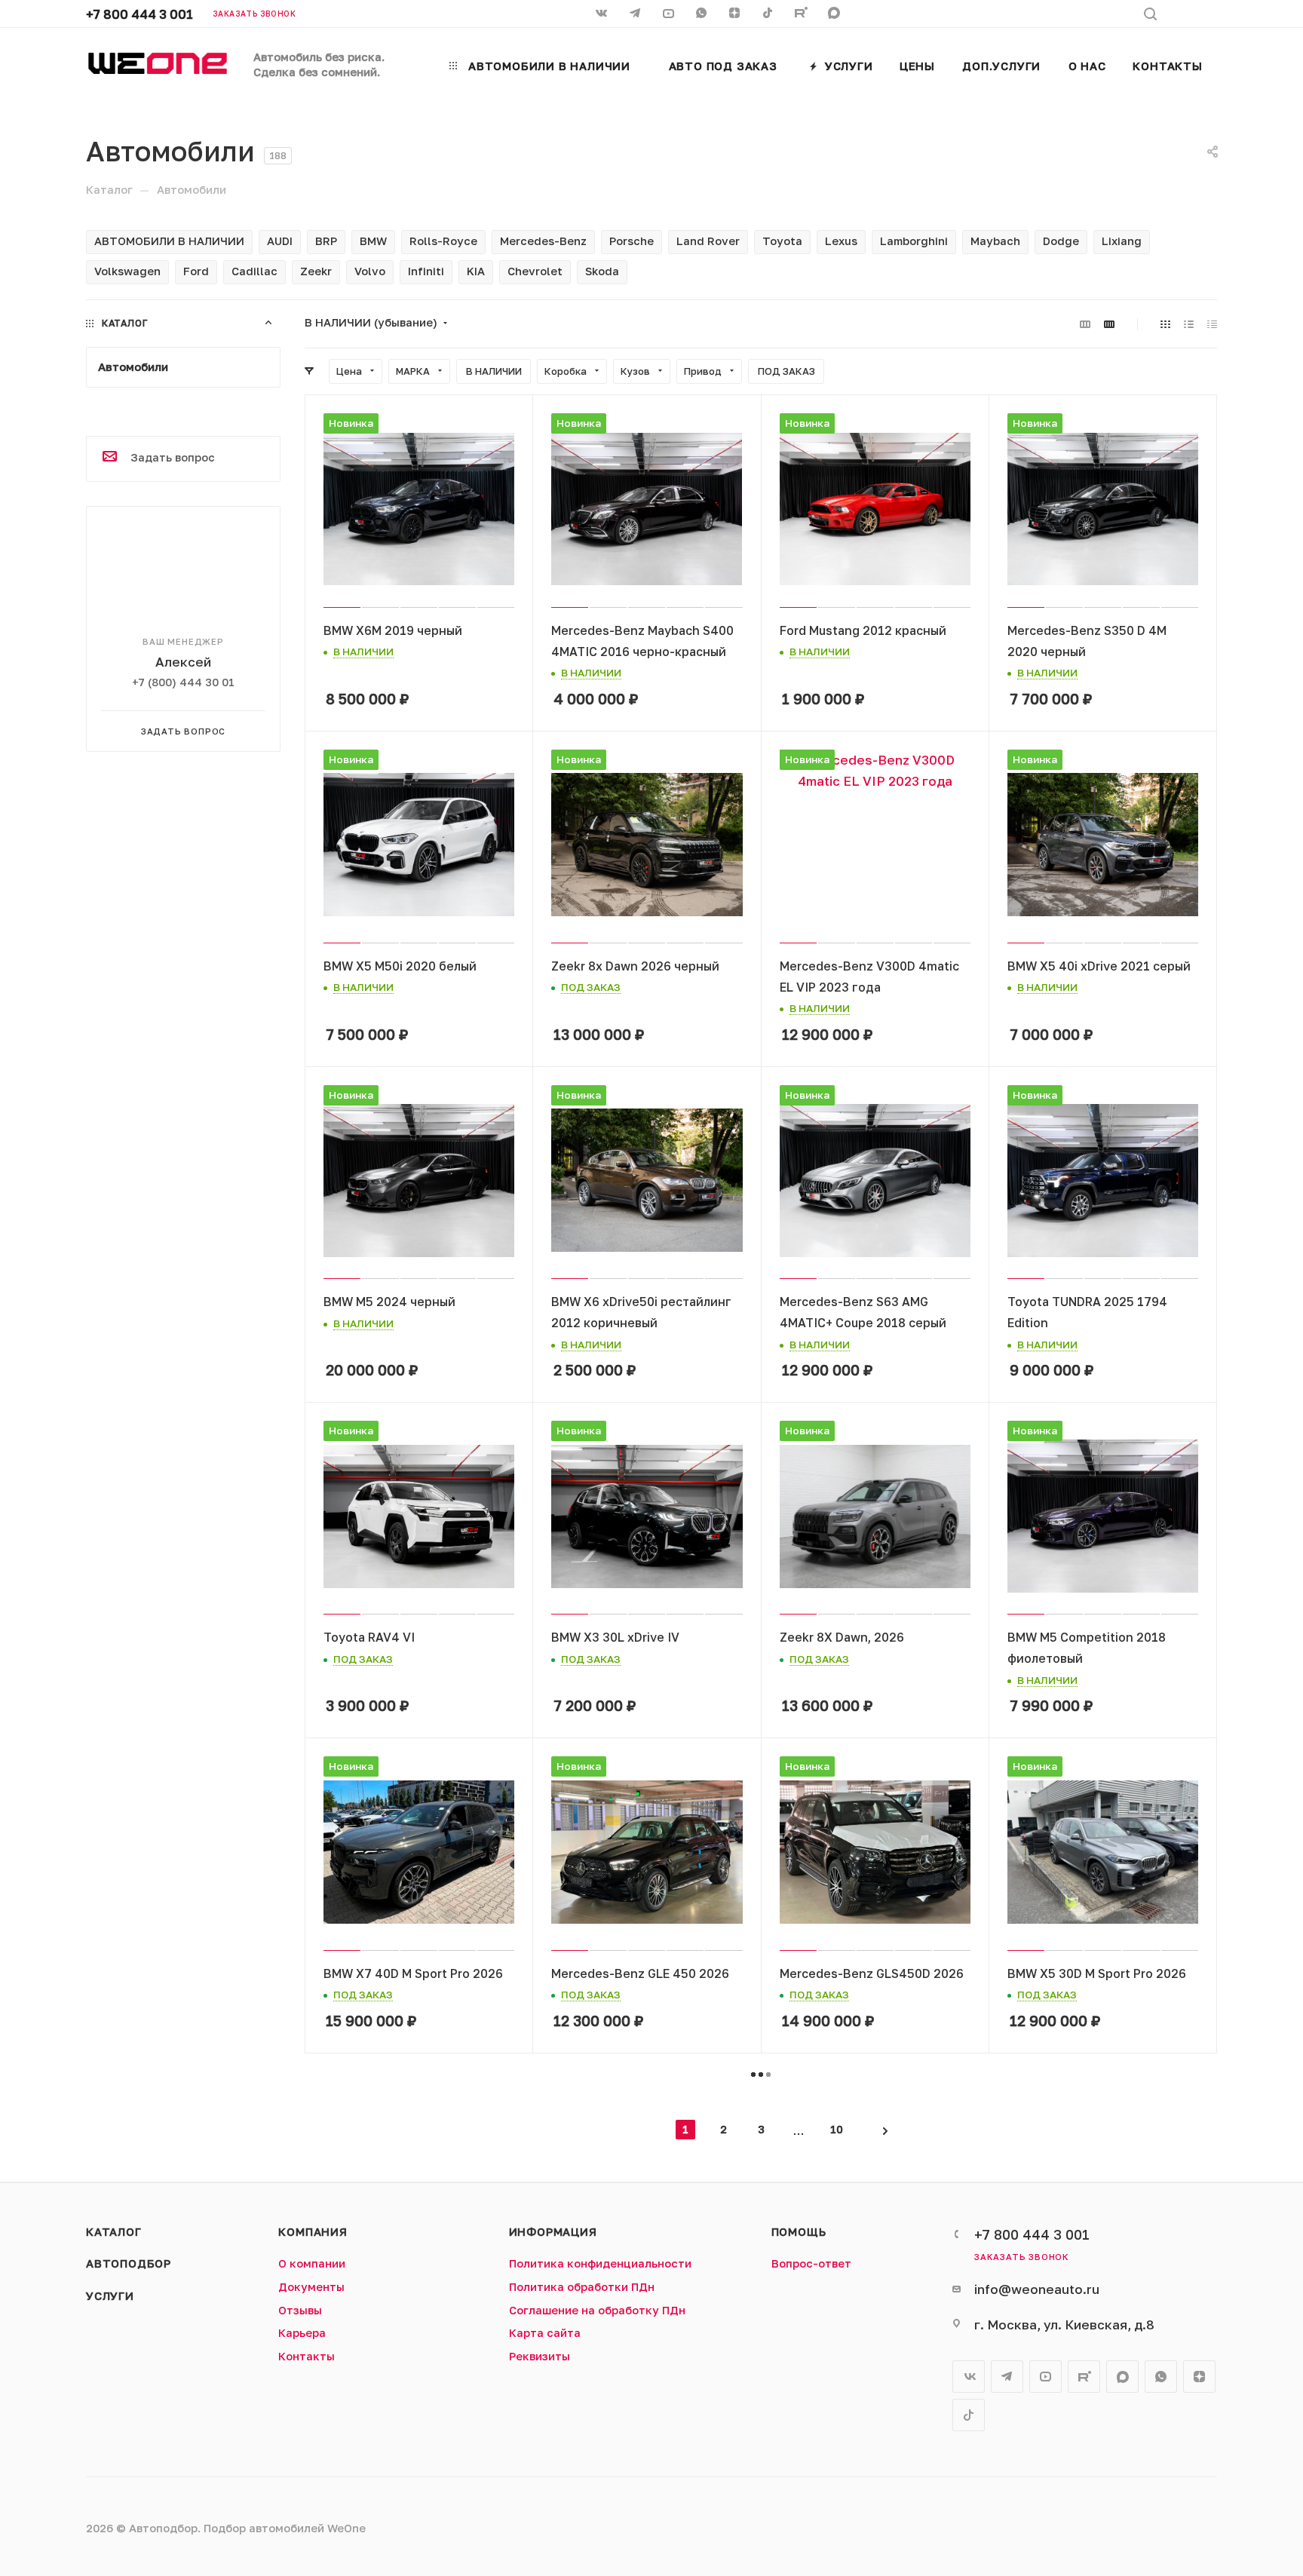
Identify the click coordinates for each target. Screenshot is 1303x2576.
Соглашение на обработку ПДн (597, 2310)
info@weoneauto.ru (1037, 2289)
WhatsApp (703, 14)
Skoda (602, 271)
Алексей (183, 662)
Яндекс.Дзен (736, 14)
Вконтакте (969, 2377)
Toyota (782, 241)
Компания (313, 2232)
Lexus (841, 241)
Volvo (370, 271)
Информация (553, 2232)
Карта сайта (545, 2333)
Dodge (1061, 241)
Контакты (307, 2356)
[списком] (1189, 324)
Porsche (632, 241)
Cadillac (254, 271)
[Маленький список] (1085, 324)
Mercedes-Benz (543, 241)
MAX (835, 14)
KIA (476, 271)
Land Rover (708, 241)
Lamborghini (914, 241)
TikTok (769, 14)
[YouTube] (670, 14)
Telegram (1007, 2377)
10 (837, 2129)
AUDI (280, 241)
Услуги (110, 2296)
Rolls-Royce (443, 241)
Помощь (799, 2232)
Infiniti (426, 271)
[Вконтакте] (603, 14)
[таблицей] (1212, 324)
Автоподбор (129, 2263)
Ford (196, 271)
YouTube (1045, 2377)
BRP (326, 241)
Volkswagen (127, 271)
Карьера (302, 2333)
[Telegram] (636, 14)
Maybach (995, 241)
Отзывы (300, 2310)
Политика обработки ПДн (582, 2287)
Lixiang (1122, 241)
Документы (311, 2287)
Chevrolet (535, 271)
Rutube (802, 14)
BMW (373, 241)
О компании (312, 2263)
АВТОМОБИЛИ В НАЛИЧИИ (169, 241)
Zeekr (316, 271)
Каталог (114, 2232)
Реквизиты (540, 2356)
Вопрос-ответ (811, 2263)
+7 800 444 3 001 (139, 14)
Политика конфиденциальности (600, 2263)
